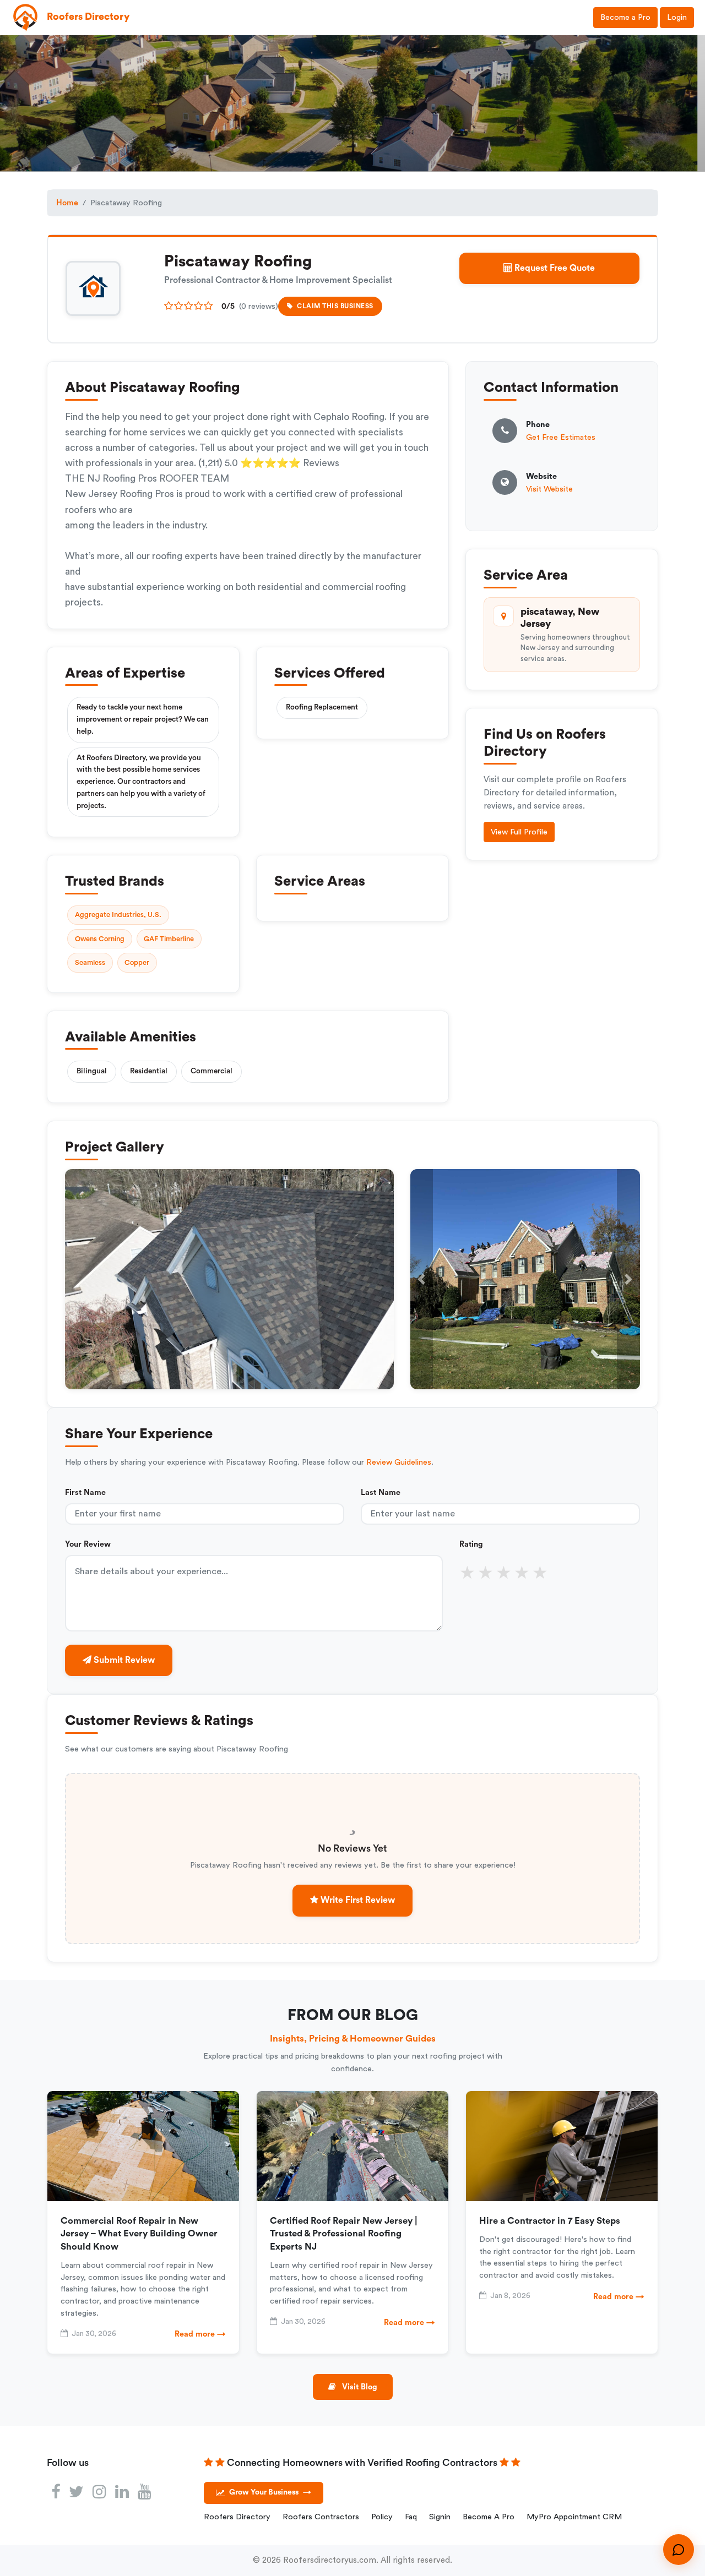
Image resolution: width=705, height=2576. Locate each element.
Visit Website (549, 489)
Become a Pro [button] (625, 17)
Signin (440, 2517)
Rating (471, 1544)
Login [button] (677, 17)
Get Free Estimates (561, 437)
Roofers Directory (237, 2517)
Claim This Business (335, 306)
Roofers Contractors (321, 2517)
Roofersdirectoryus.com (330, 2560)
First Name (85, 1492)
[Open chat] (679, 2550)
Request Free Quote (554, 268)
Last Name (381, 1492)
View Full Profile (519, 832)
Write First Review (357, 1900)
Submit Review (123, 1660)
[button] (422, 1279)
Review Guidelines (399, 1462)
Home (67, 203)
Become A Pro (489, 2517)
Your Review (88, 1544)
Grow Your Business (270, 2492)
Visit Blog (359, 2387)
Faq (411, 2517)
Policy (382, 2517)
